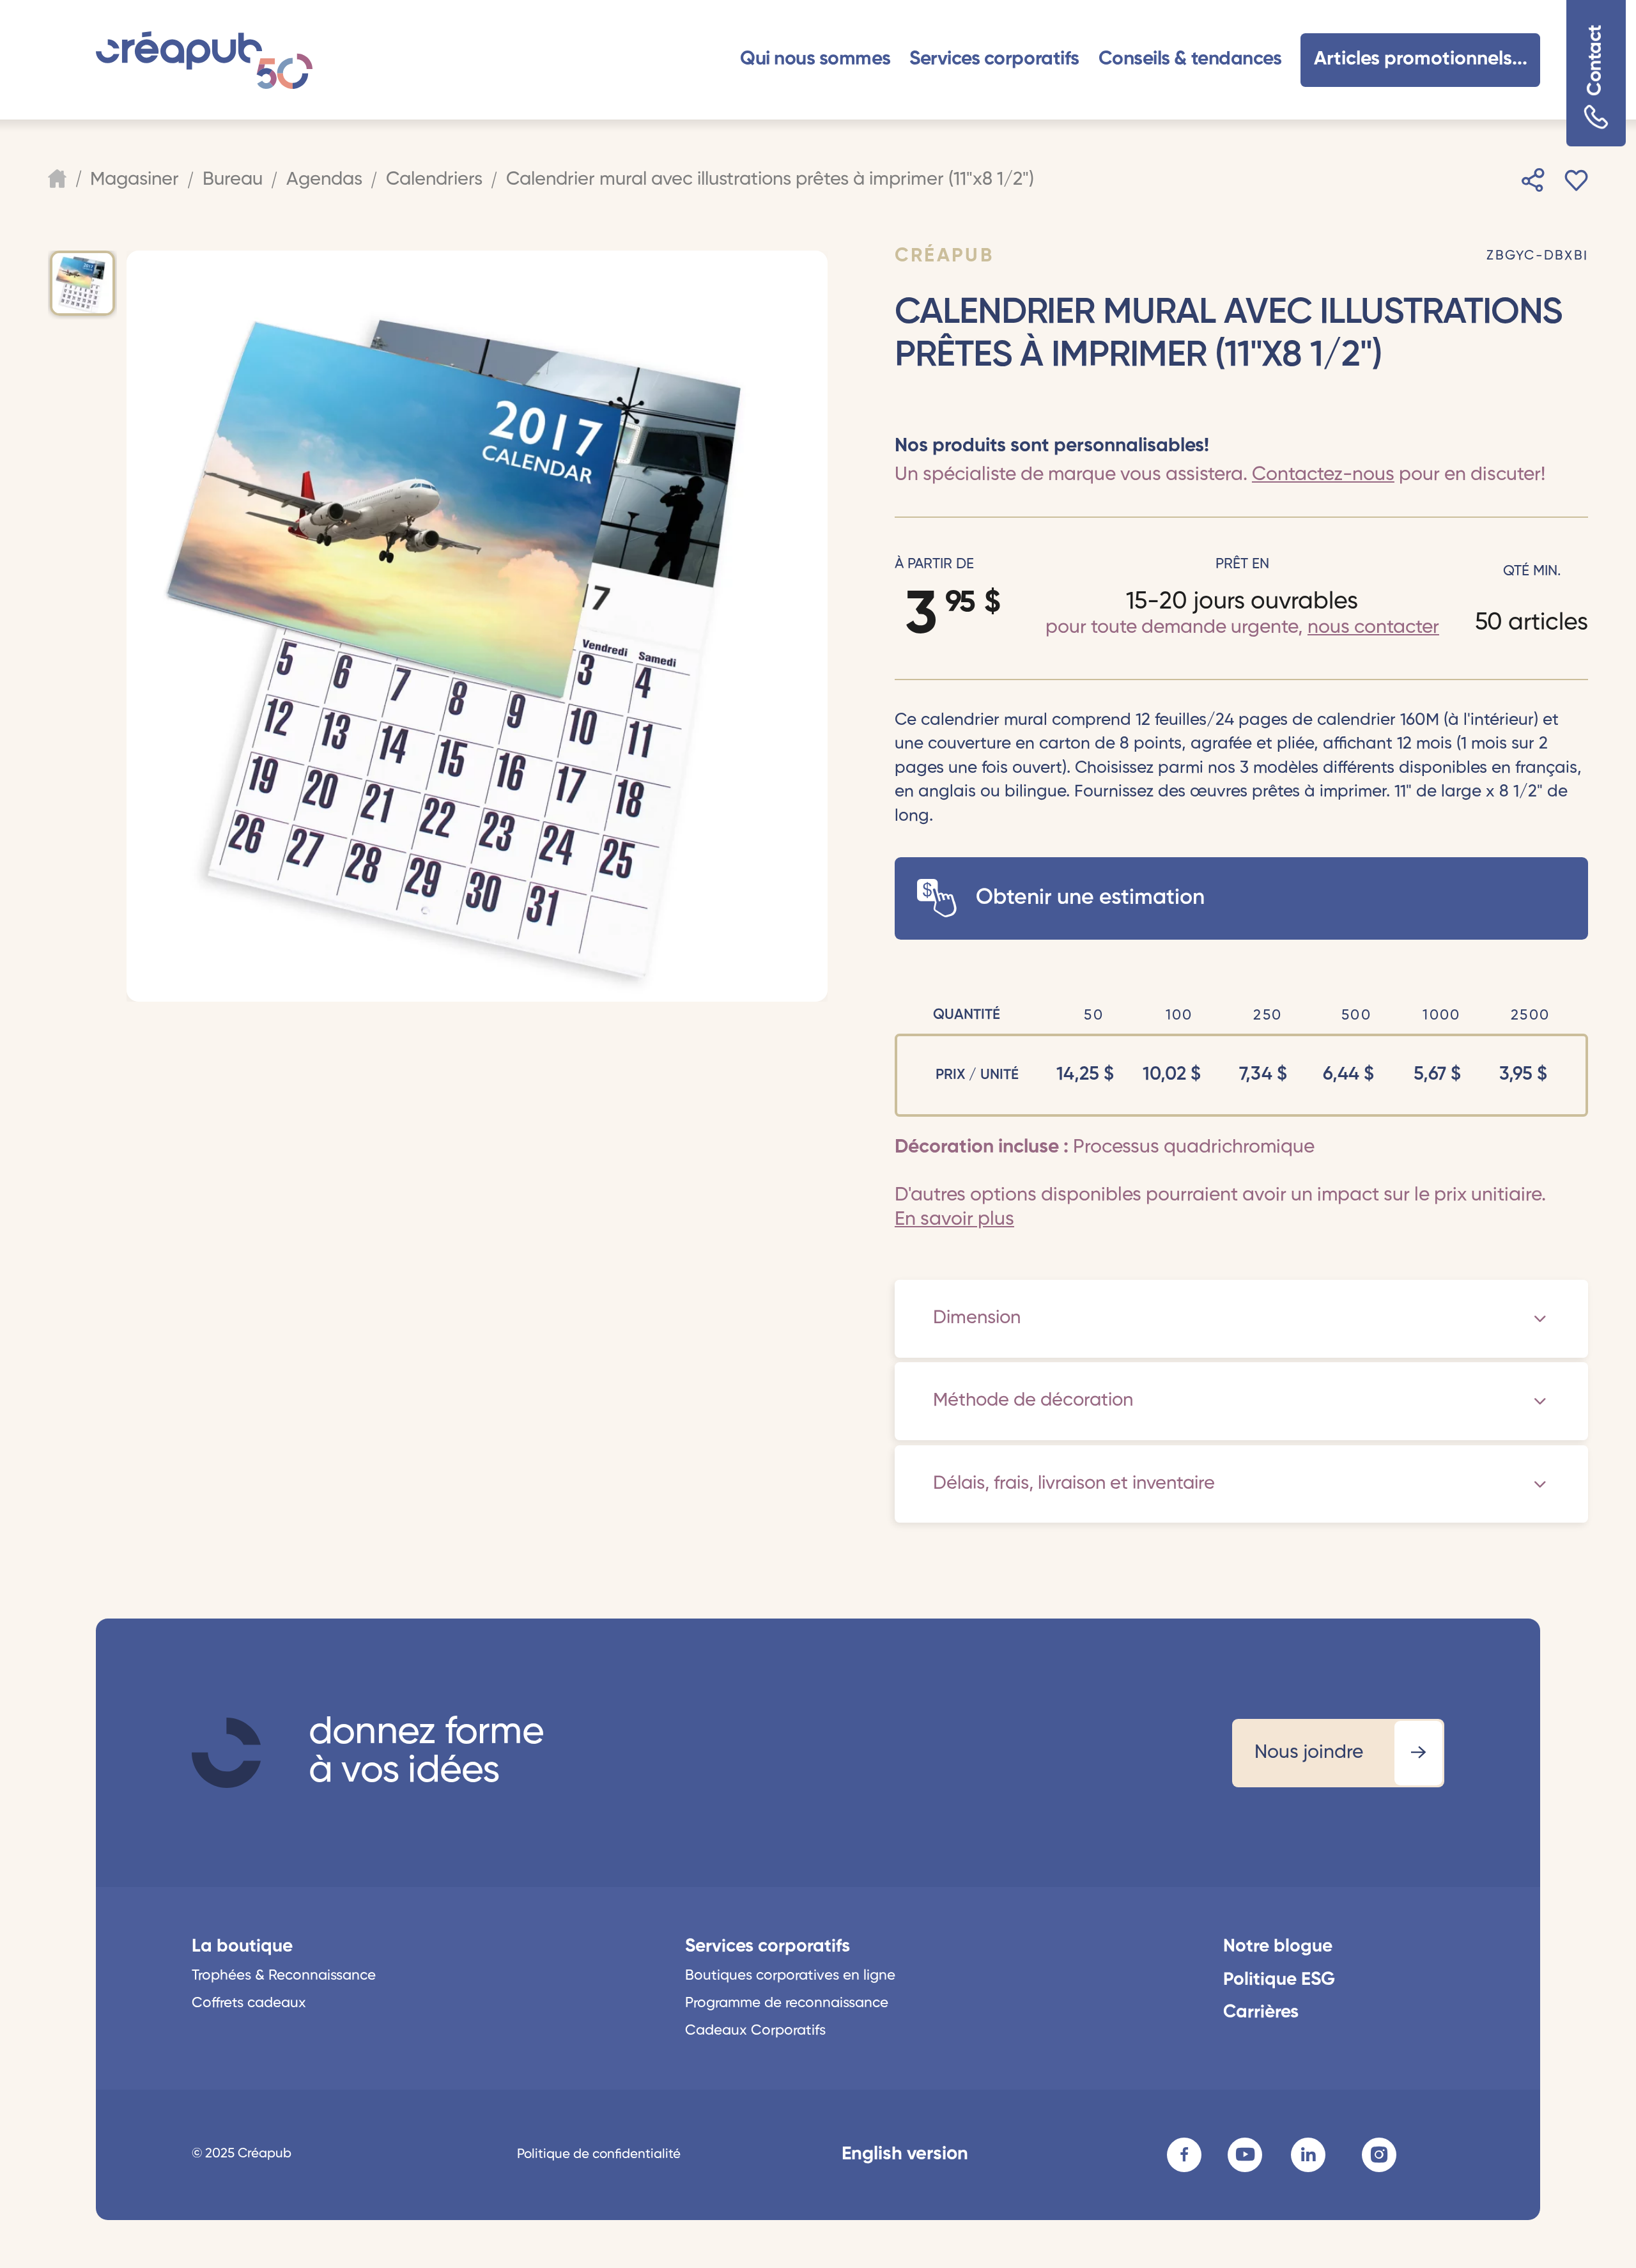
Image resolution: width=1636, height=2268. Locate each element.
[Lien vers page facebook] (1184, 2155)
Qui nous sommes (815, 59)
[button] (815, 60)
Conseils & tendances (1190, 59)
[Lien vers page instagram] (1379, 2155)
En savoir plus (954, 1220)
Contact (1596, 60)
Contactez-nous (1323, 475)
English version (905, 2155)
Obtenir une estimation (1090, 898)
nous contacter (1373, 628)
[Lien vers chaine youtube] (1245, 2155)
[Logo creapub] (204, 60)
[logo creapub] (226, 1753)
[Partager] (1533, 180)
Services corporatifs (994, 59)
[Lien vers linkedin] (1308, 2155)
